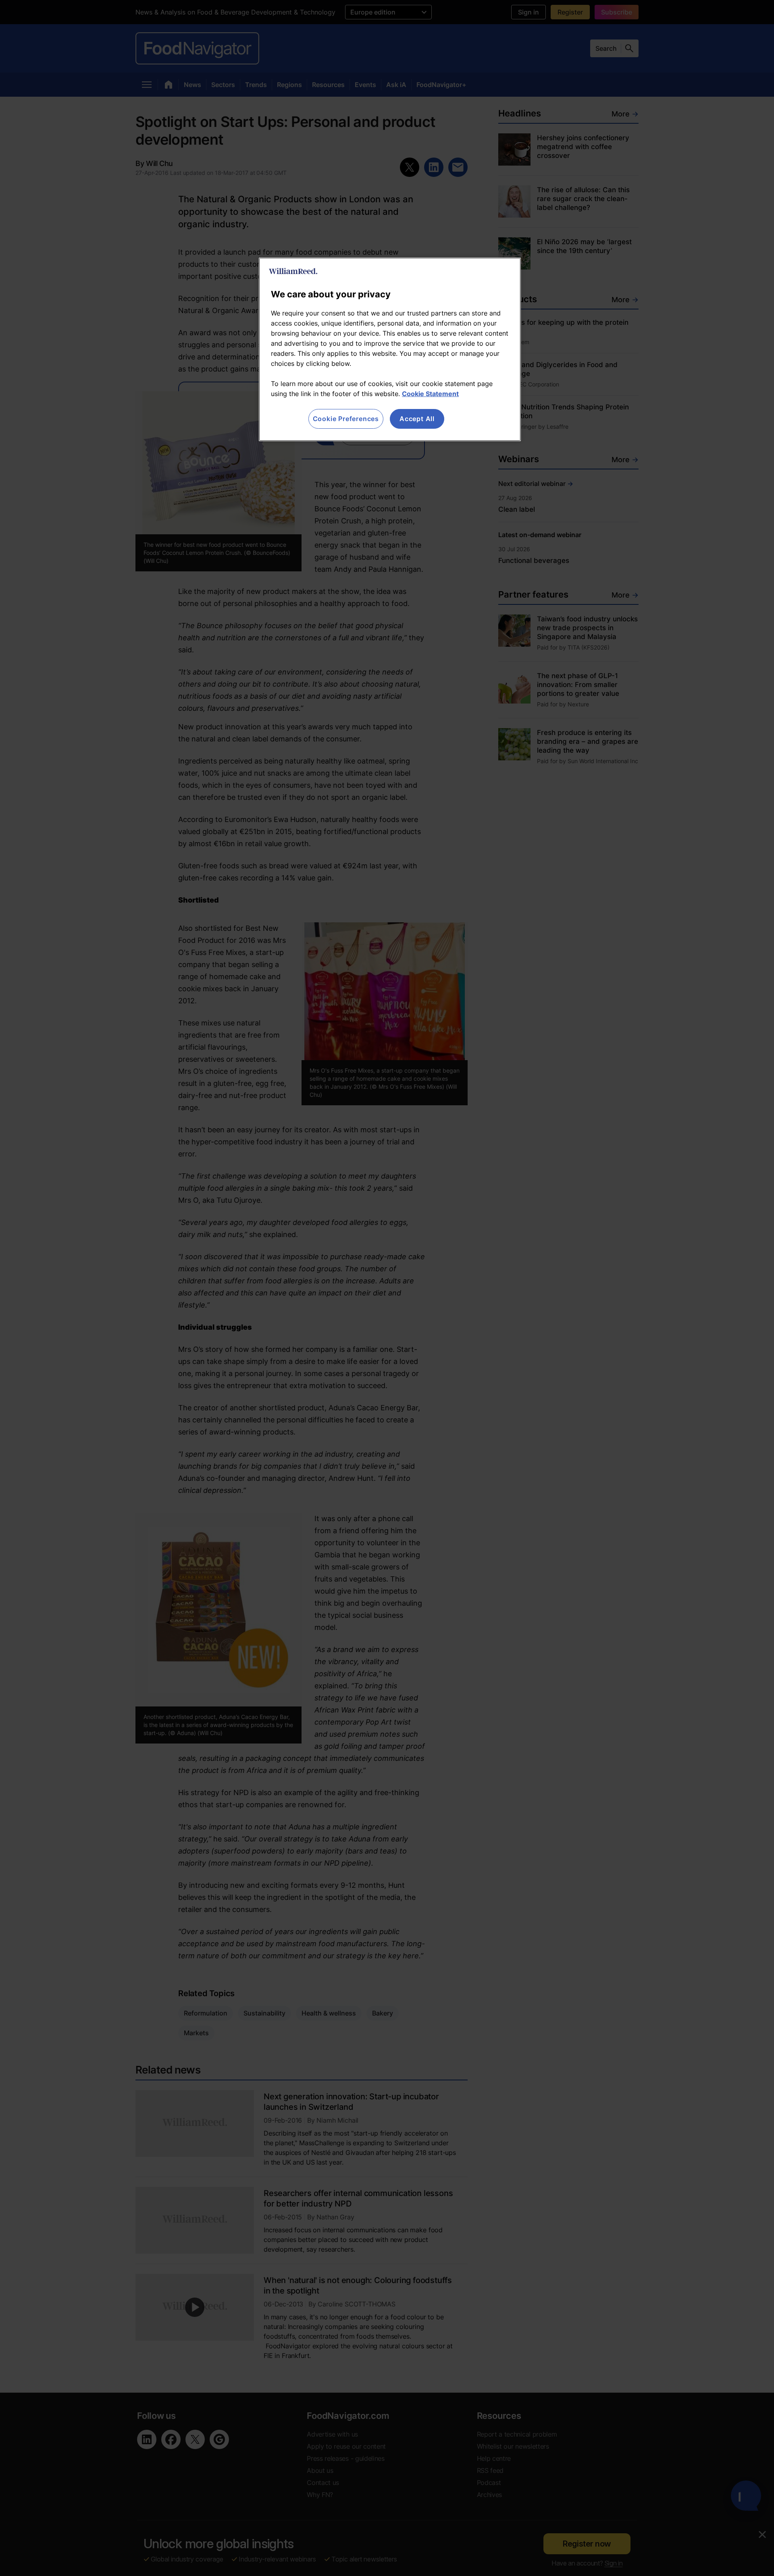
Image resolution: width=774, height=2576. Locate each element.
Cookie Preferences (346, 419)
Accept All (417, 419)
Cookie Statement (430, 394)
